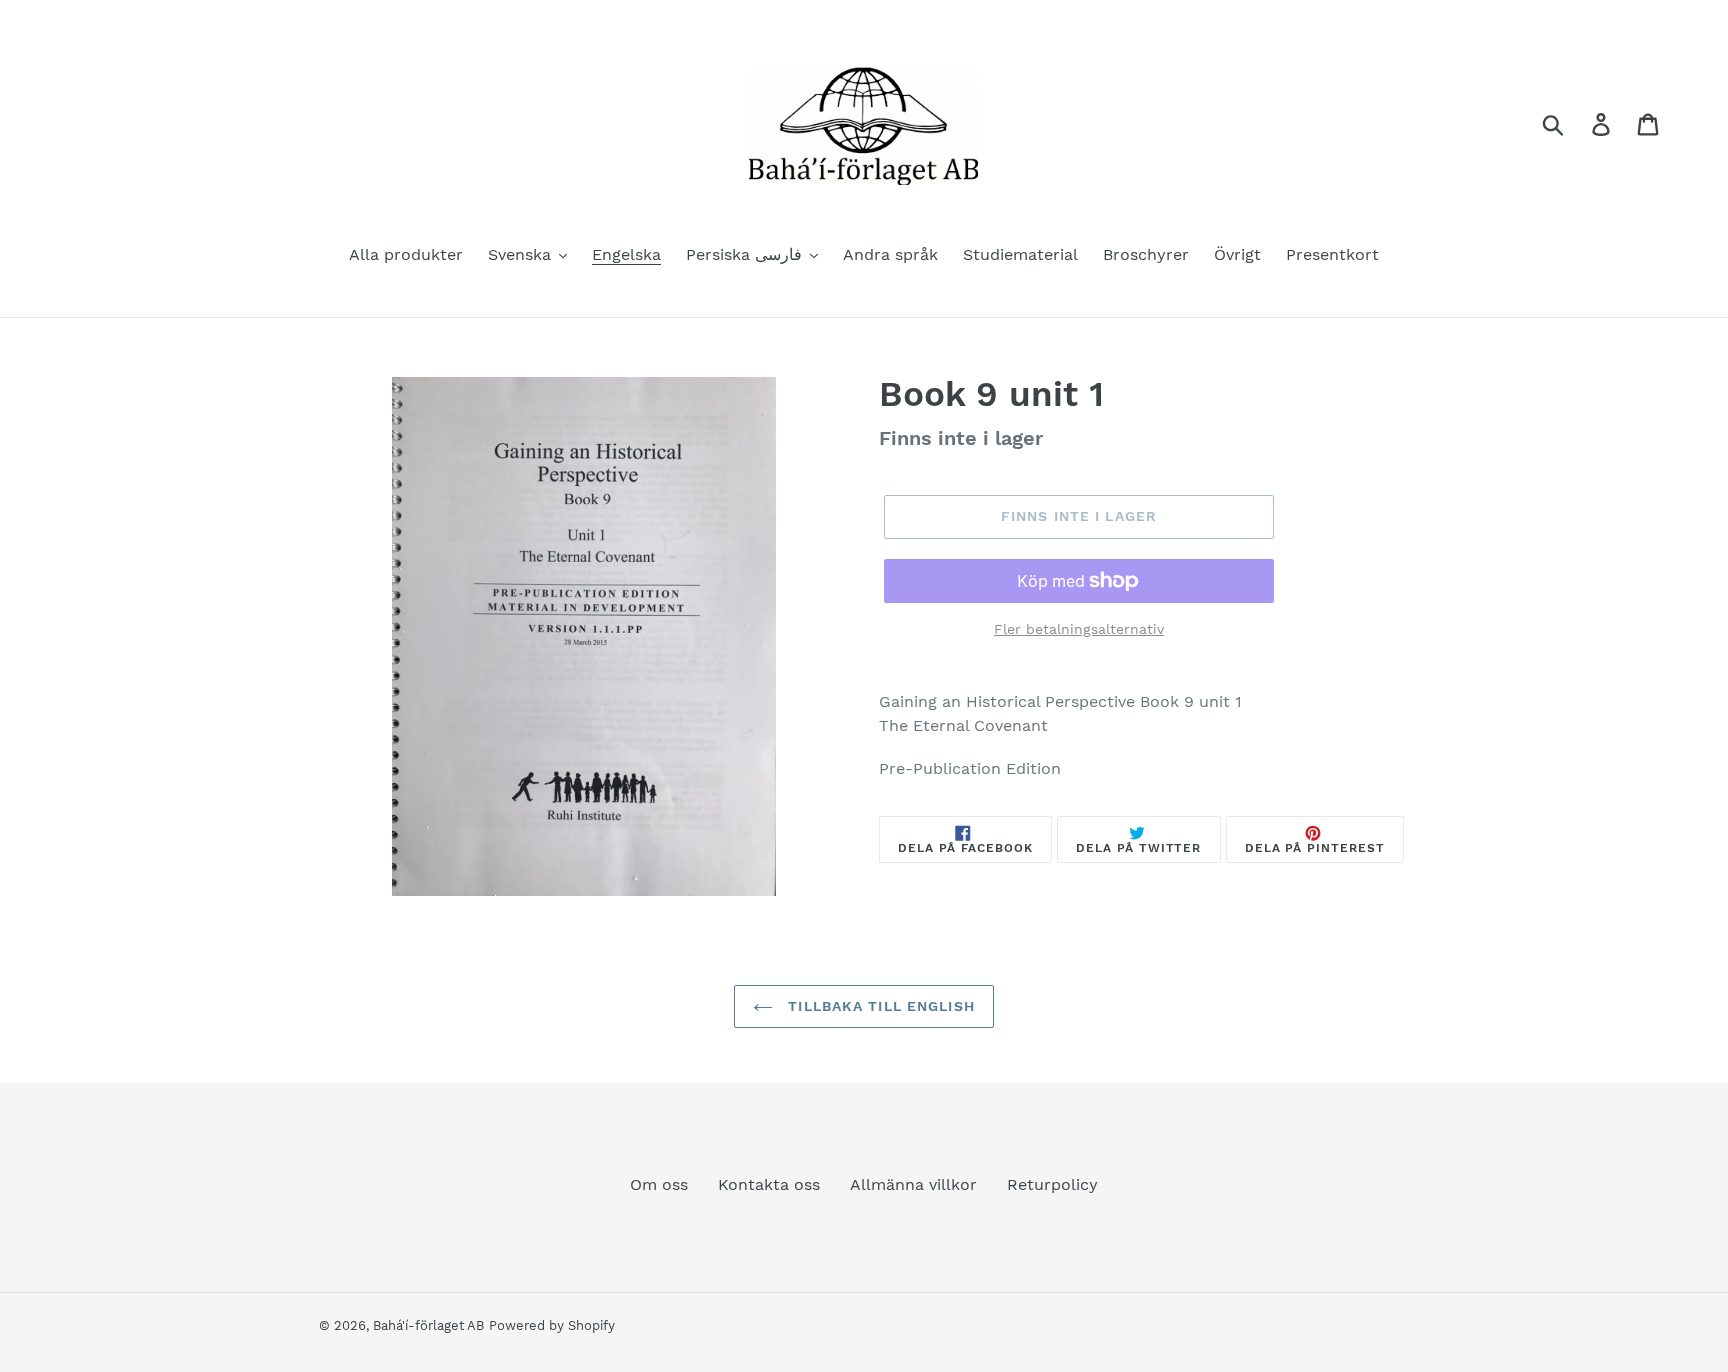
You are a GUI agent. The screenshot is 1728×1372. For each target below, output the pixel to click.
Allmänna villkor (913, 1184)
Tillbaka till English (879, 1006)
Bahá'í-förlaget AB (428, 1325)
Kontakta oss (769, 1184)
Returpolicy (1052, 1184)
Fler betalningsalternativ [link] (1079, 629)
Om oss (659, 1184)
